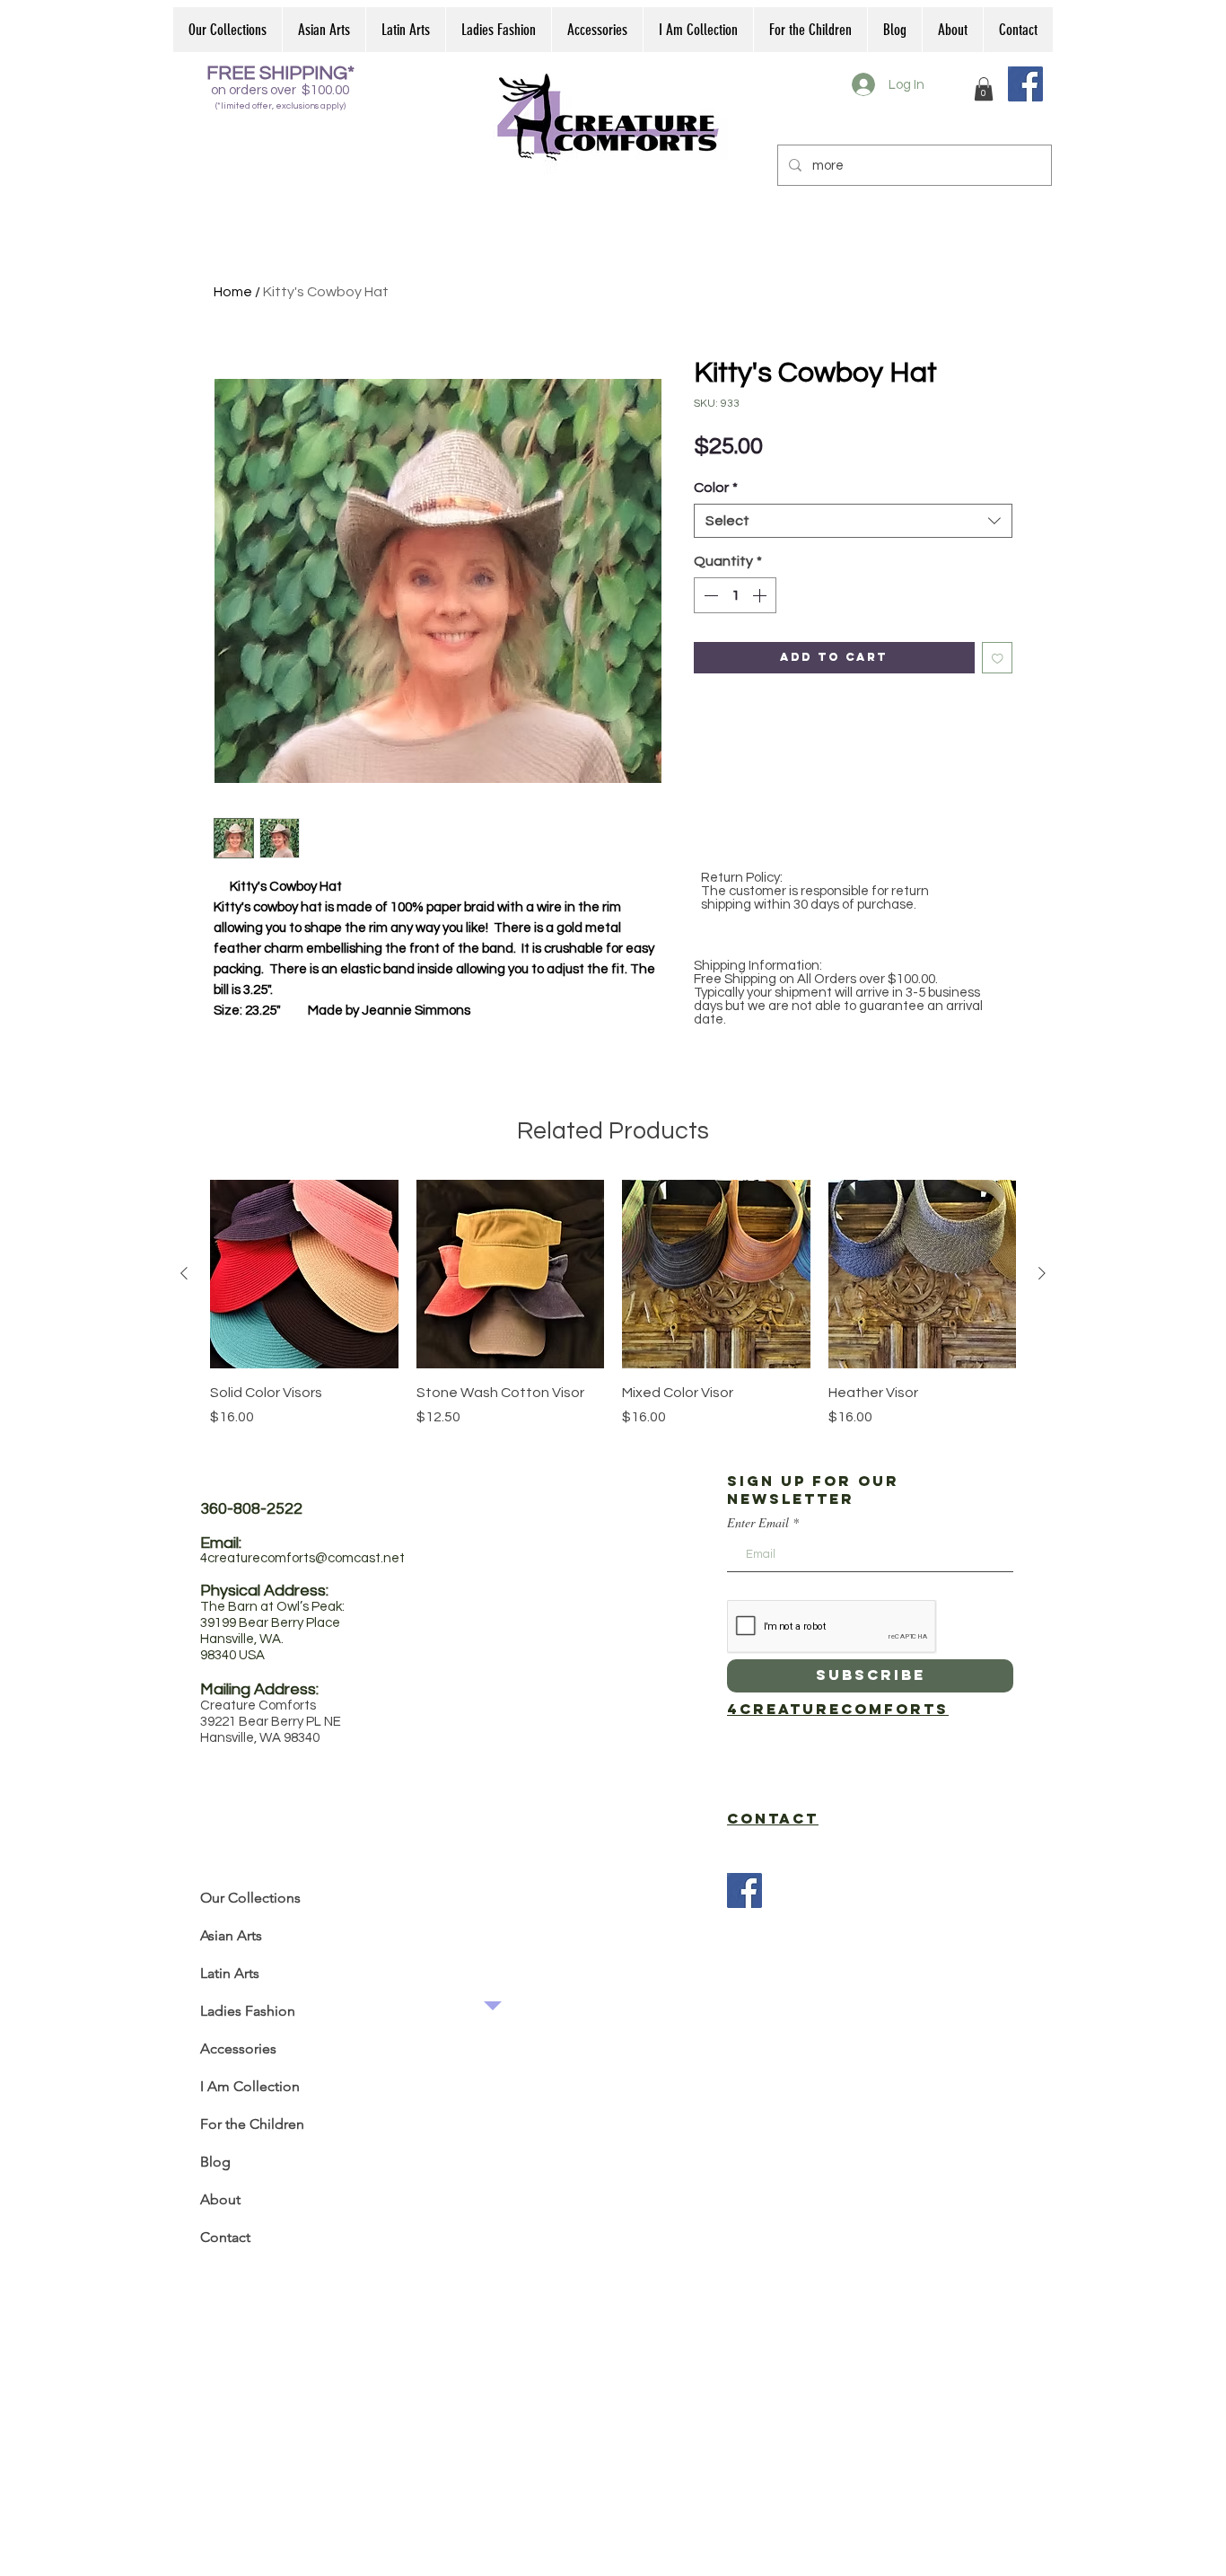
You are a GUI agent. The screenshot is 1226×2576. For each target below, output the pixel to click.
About (220, 2199)
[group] (613, 1314)
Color (716, 488)
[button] (984, 89)
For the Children (252, 2124)
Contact (225, 2237)
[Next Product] (1042, 1273)
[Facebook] (1025, 84)
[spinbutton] (735, 595)
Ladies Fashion (248, 2011)
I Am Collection (250, 2086)
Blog (215, 2162)
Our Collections (250, 1898)
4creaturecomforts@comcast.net (302, 1558)
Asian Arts (231, 1935)
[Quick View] (304, 1274)
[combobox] (853, 521)
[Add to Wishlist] (998, 658)
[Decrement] (709, 595)
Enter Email (758, 1523)
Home (233, 292)
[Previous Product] (184, 1273)
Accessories (238, 2048)
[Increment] (761, 595)
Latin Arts (230, 1973)
